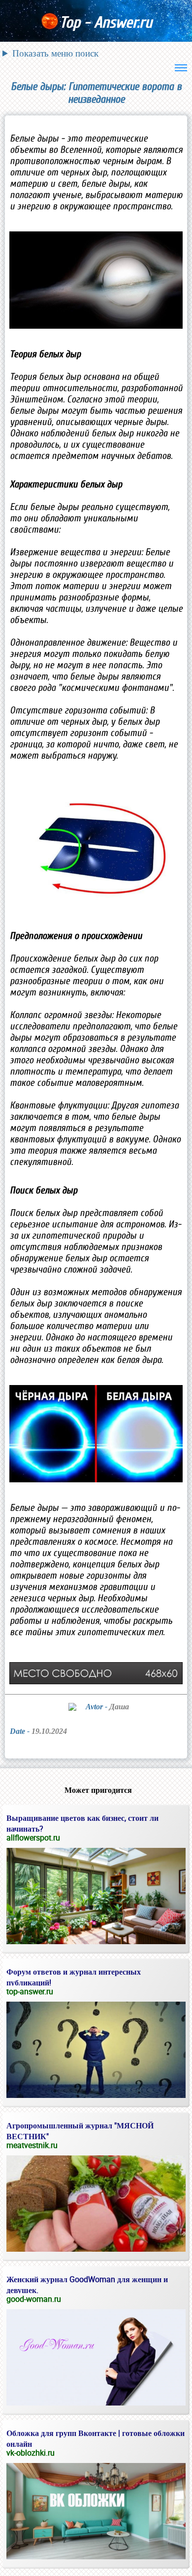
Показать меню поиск (55, 53)
